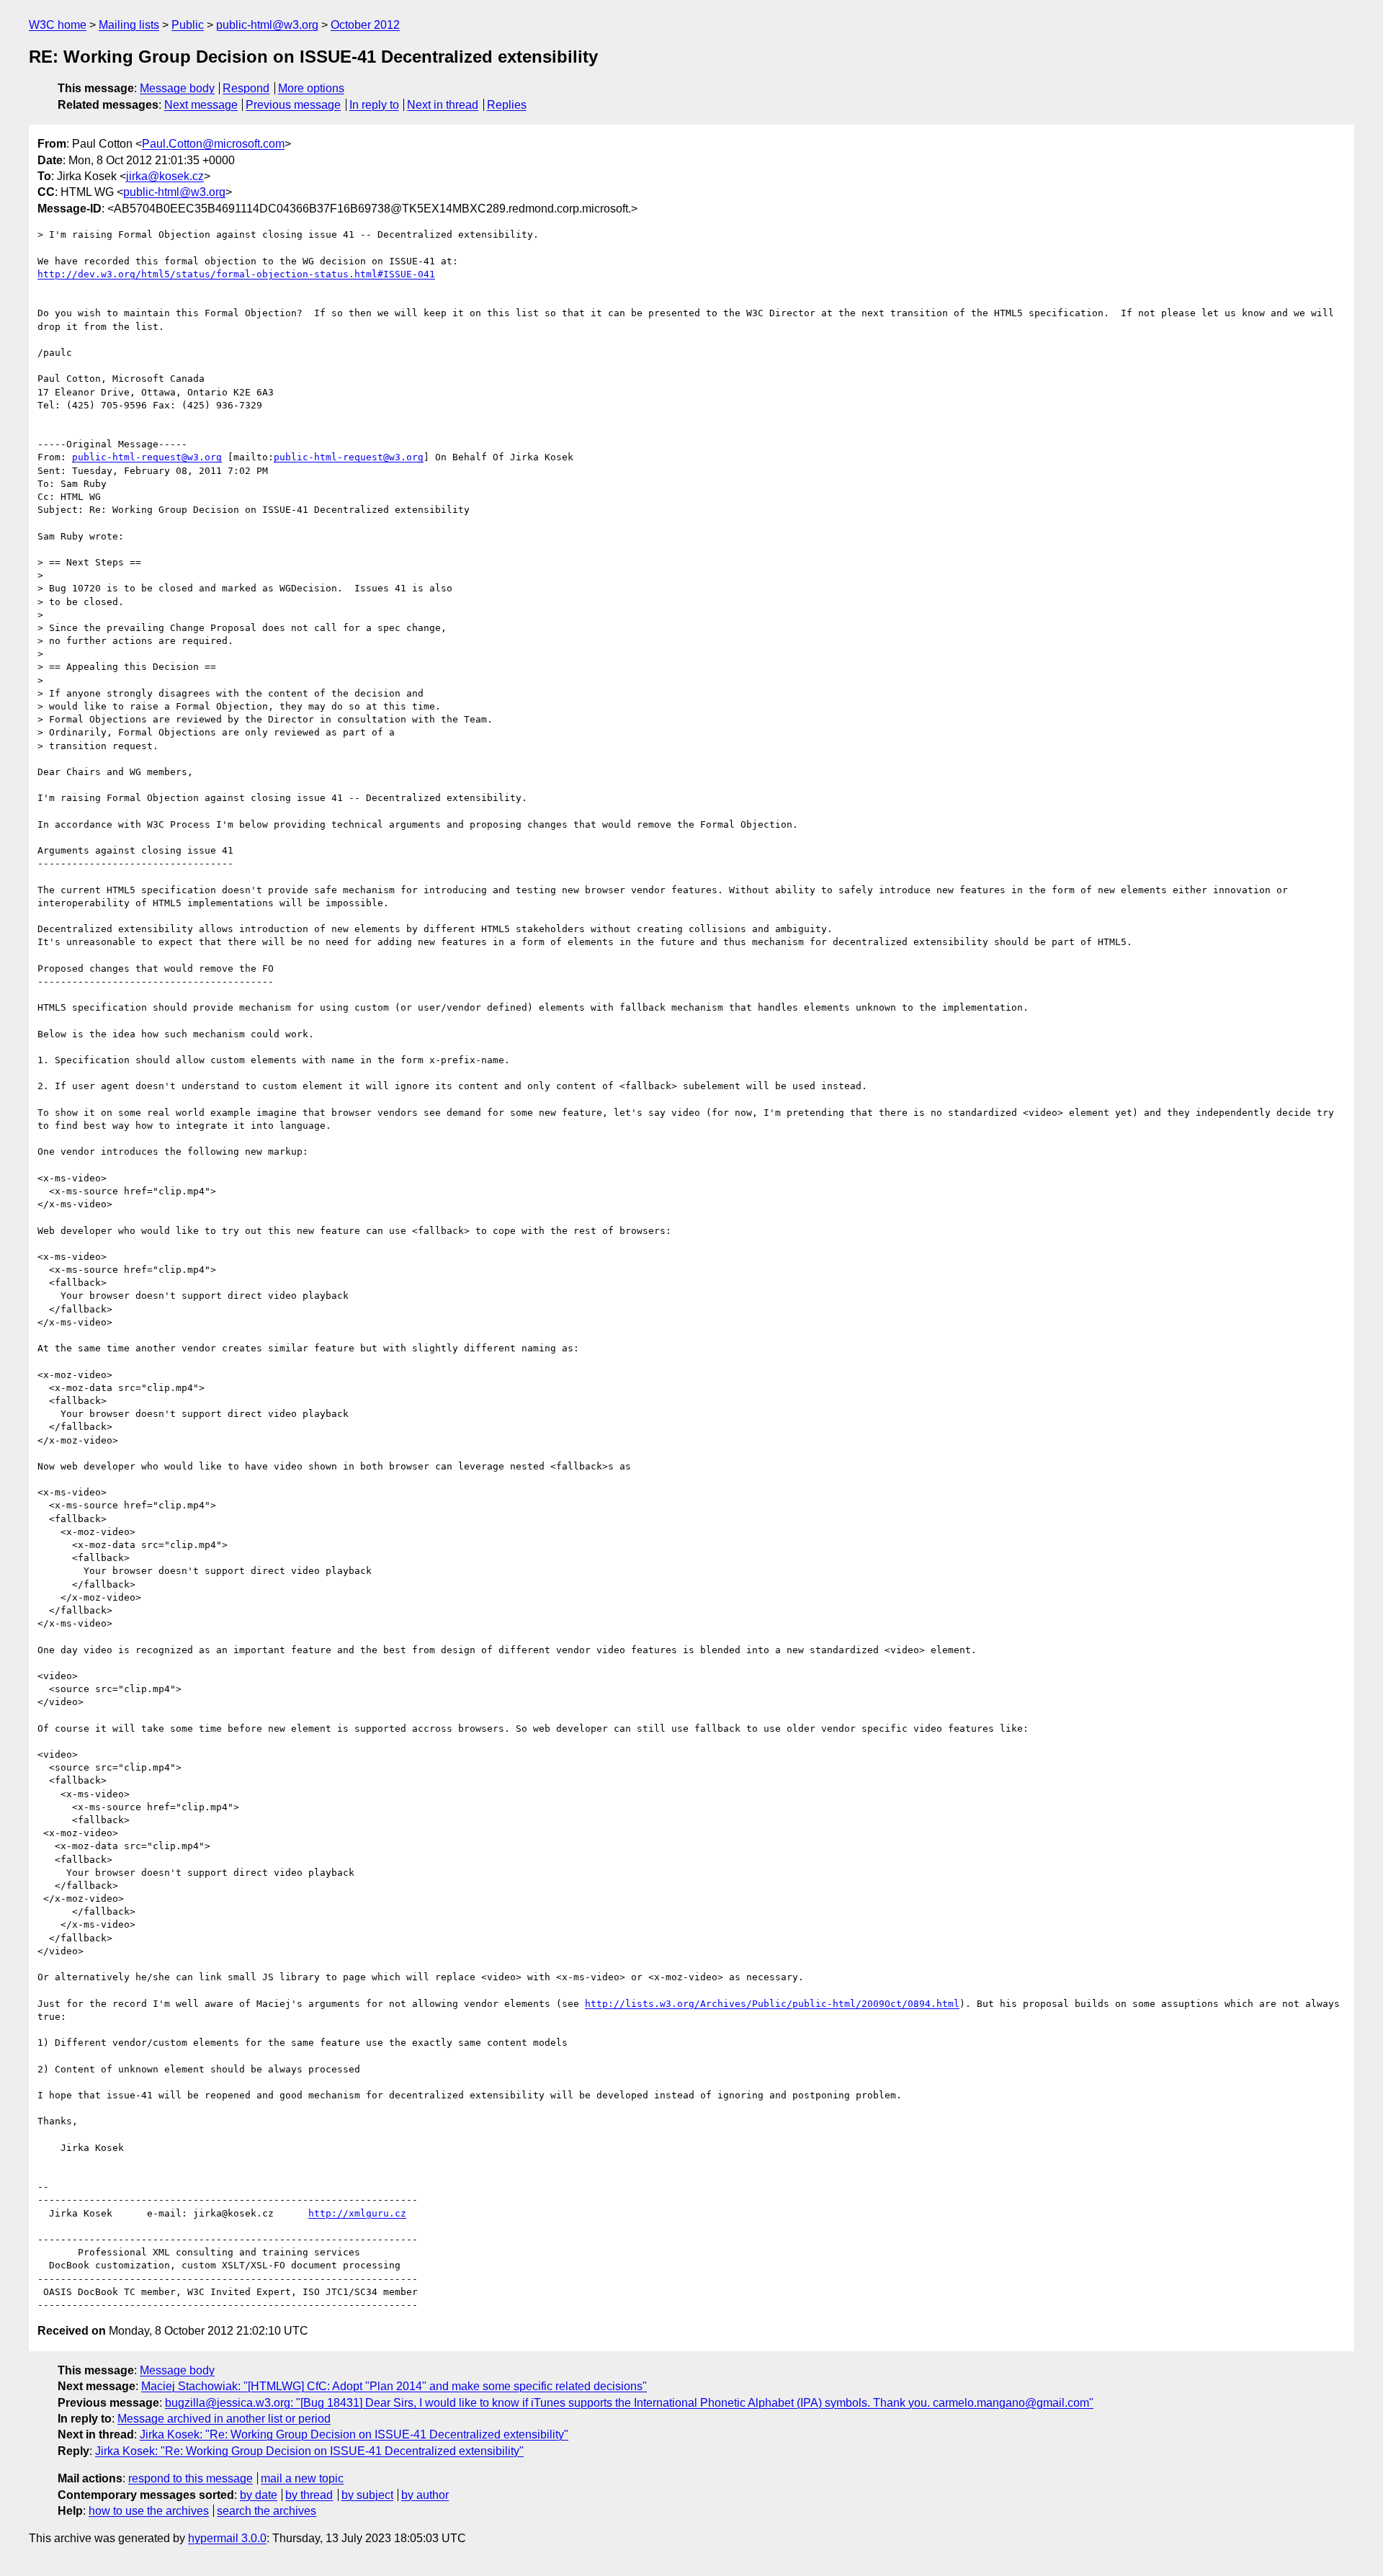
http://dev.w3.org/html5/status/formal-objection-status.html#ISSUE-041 (236, 274)
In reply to (374, 105)
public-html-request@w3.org (147, 457)
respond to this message (191, 2478)
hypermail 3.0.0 (227, 2538)
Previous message (293, 105)
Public (188, 25)
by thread (309, 2495)
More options (311, 88)
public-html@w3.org (267, 25)
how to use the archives (149, 2511)
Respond (246, 88)
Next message (201, 105)
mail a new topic (302, 2478)
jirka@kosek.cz (165, 176)
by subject (367, 2495)
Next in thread (443, 105)
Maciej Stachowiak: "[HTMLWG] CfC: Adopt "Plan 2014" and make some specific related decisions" (394, 2386)
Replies (507, 105)
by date (259, 2495)
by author (425, 2495)
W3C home (58, 25)
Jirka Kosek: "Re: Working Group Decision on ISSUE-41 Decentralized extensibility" (354, 2434)
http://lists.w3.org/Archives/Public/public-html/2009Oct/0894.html (772, 2004)
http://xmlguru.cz (357, 2213)
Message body (177, 88)
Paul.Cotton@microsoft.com (213, 144)
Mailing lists (129, 25)
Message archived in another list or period (224, 2419)
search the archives (267, 2511)
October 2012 (365, 25)
